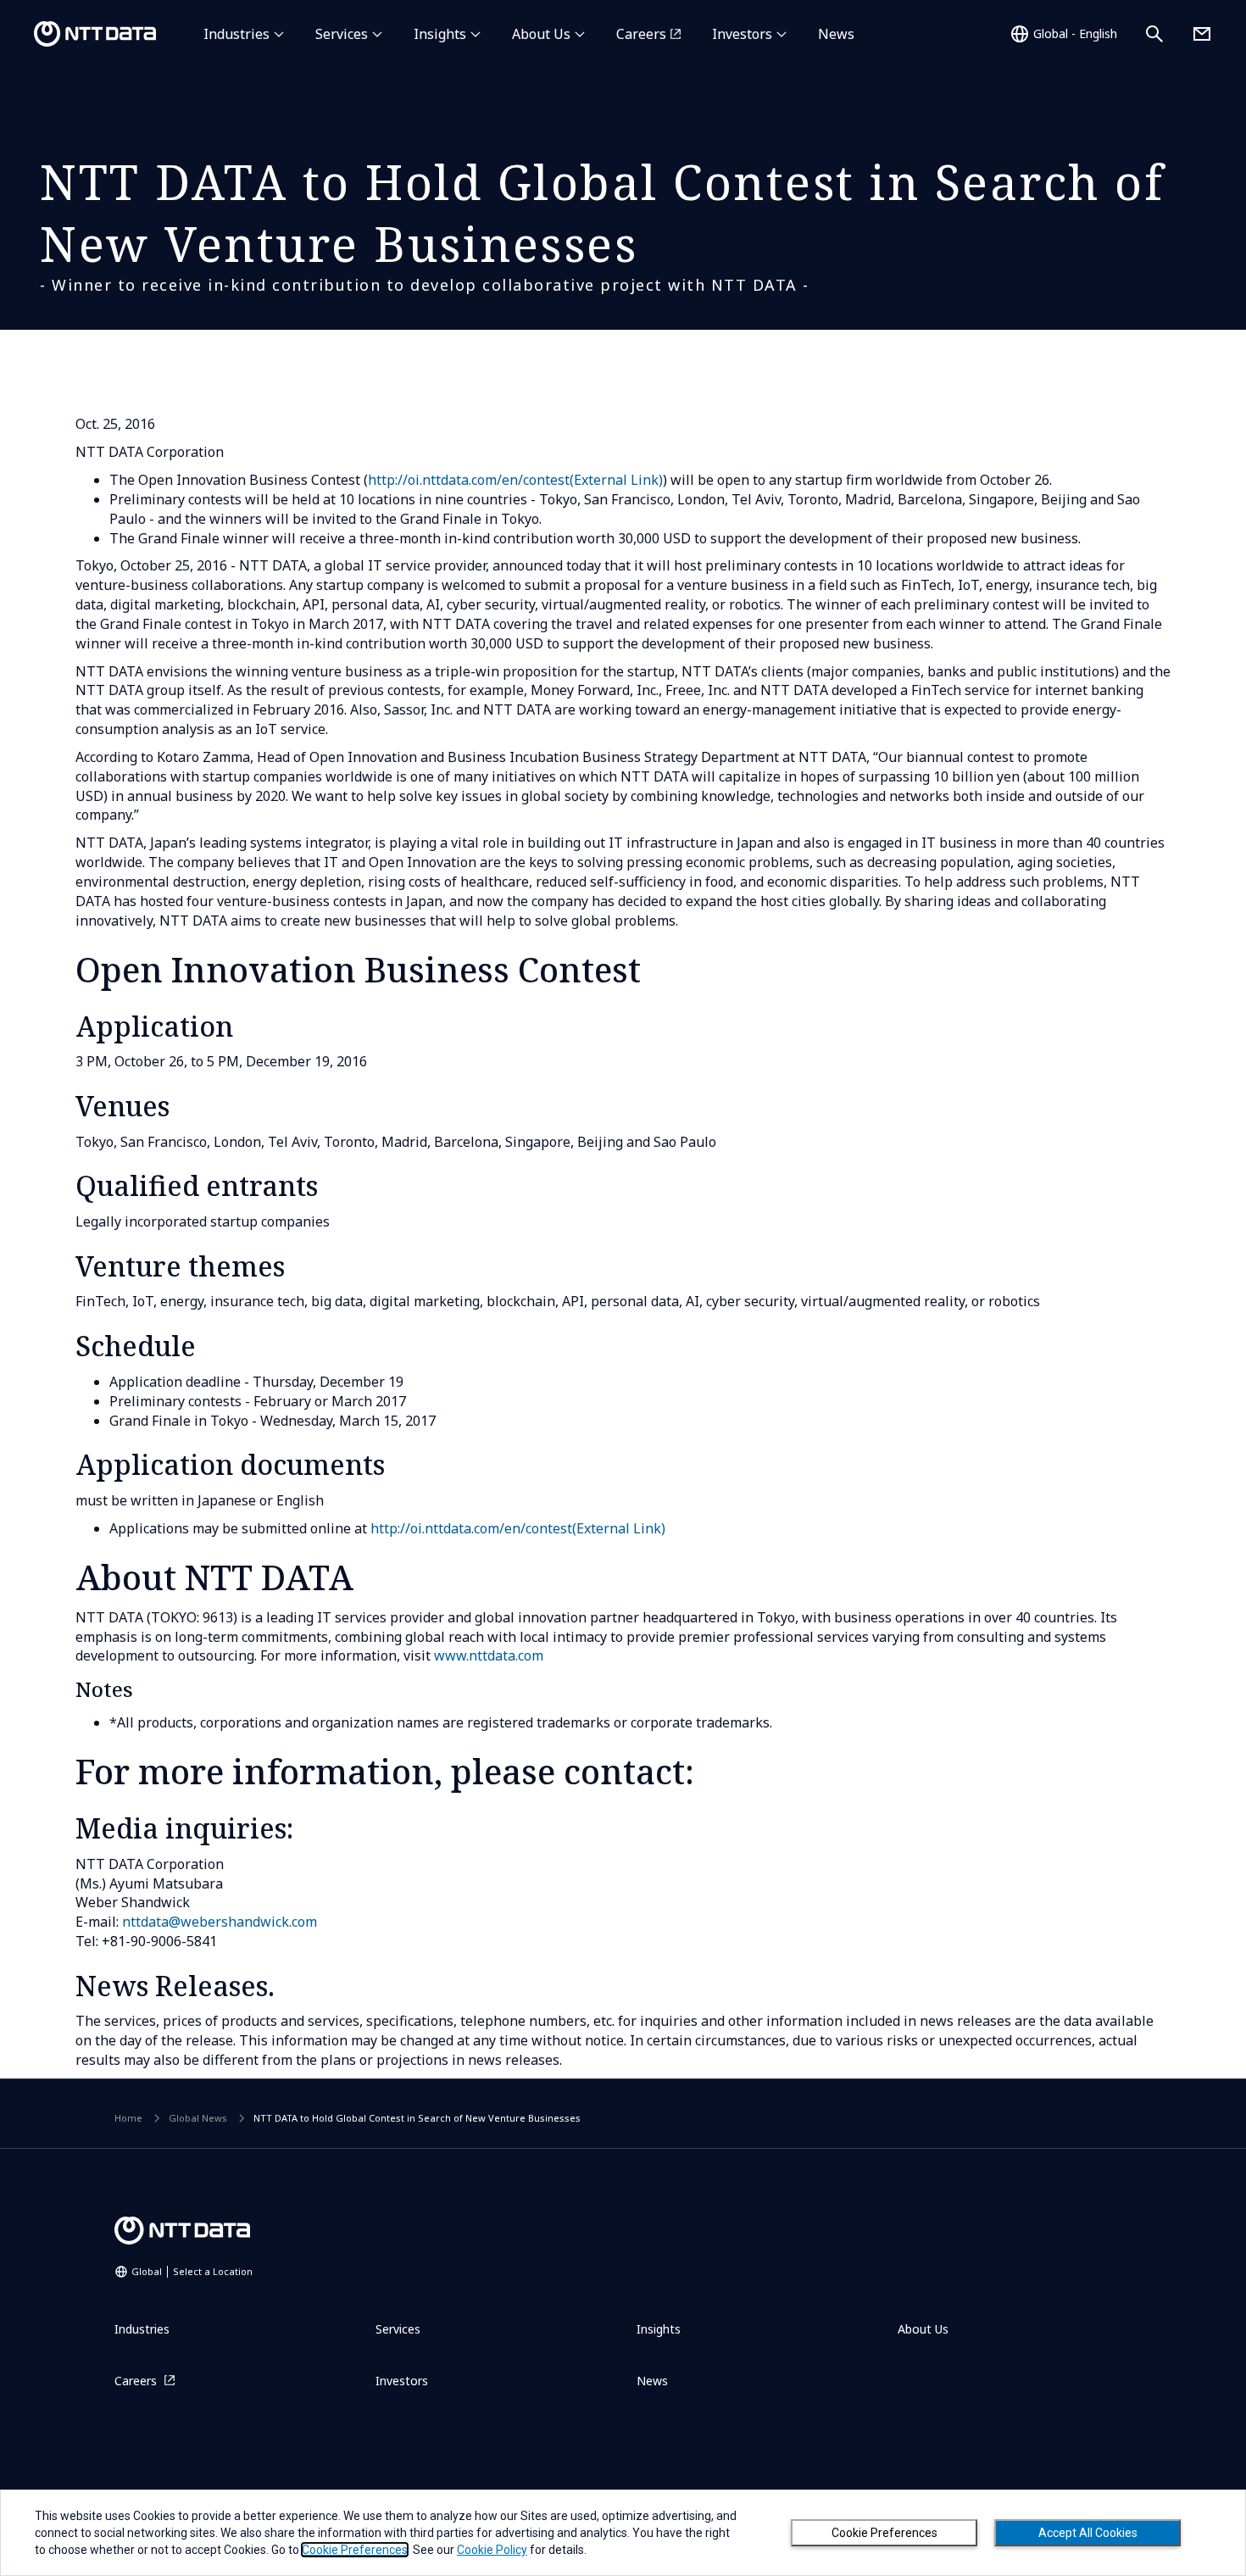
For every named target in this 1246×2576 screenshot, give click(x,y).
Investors (742, 34)
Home (128, 2118)
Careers (641, 34)
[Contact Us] (1202, 34)
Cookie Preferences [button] (355, 2550)
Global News (198, 2118)
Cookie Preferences (884, 2533)
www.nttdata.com (489, 1655)
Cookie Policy (492, 2550)
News (836, 34)
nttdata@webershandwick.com (220, 1922)
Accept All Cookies (1088, 2533)
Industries (236, 34)
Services (342, 34)
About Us (541, 34)
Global (192, 2271)
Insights (440, 34)
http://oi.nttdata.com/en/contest (515, 480)
